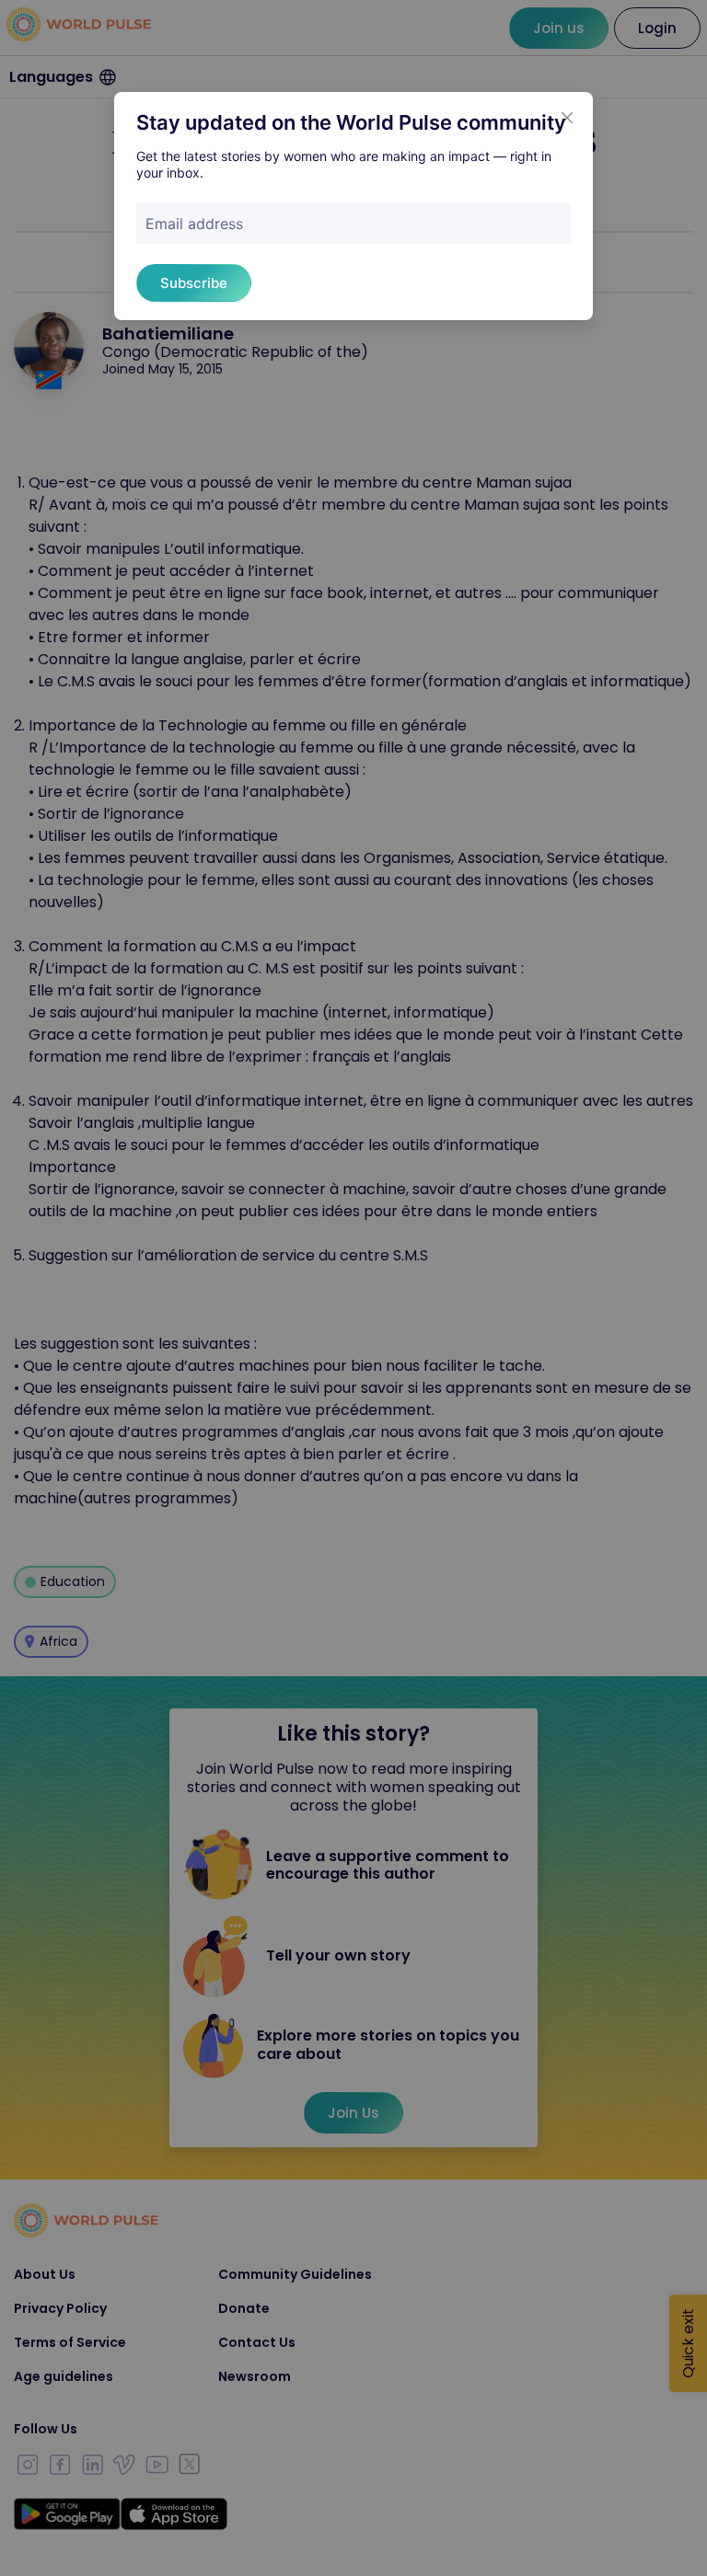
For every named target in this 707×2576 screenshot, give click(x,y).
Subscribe (194, 283)
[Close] (567, 118)
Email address (194, 224)
